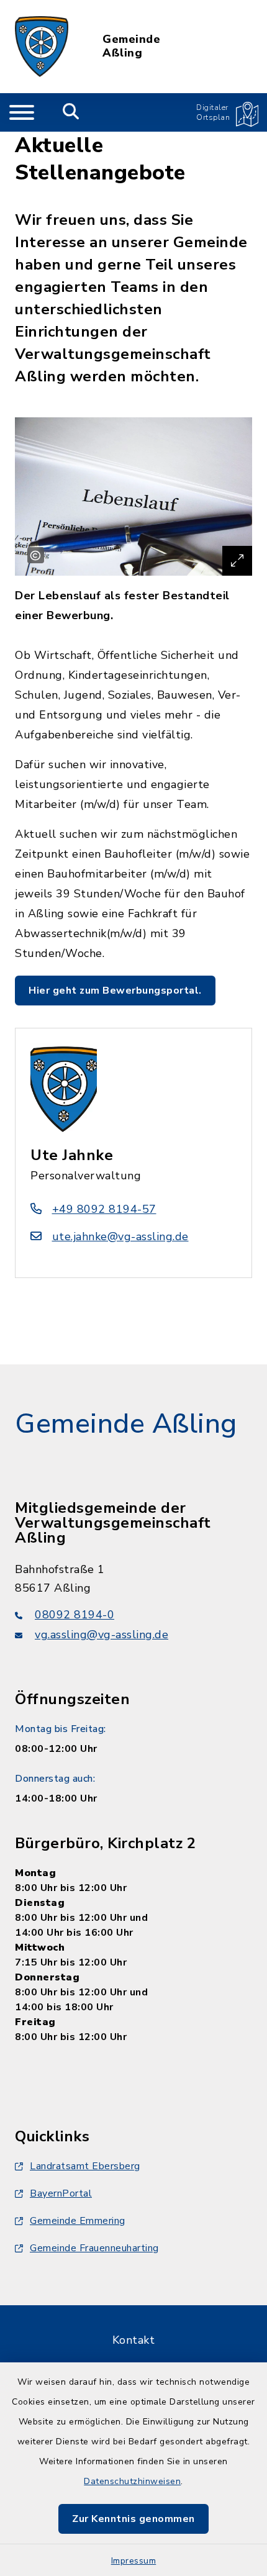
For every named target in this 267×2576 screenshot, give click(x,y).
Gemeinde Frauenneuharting (94, 2248)
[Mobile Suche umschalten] (71, 112)
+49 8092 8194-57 (104, 1209)
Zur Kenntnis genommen (133, 2519)
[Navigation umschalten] (22, 112)
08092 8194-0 (75, 1615)
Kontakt (134, 2340)
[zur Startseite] (42, 47)
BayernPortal (61, 2193)
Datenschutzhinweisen (132, 2481)
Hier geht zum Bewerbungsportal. (115, 991)
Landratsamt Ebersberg (85, 2166)
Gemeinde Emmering (78, 2221)
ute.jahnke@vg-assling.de (120, 1236)
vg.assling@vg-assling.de (102, 1635)
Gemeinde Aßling (131, 46)
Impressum (134, 2561)
